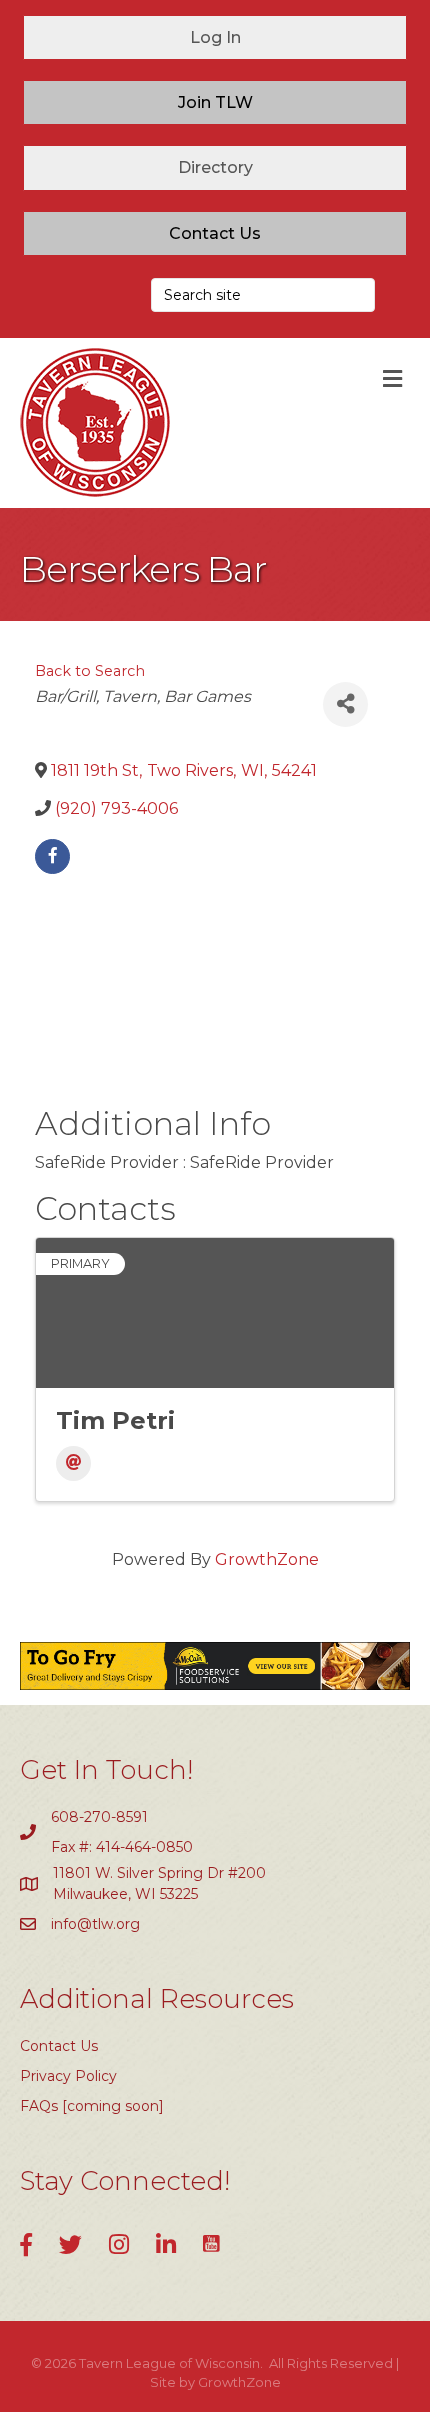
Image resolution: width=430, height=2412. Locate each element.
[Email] (73, 1463)
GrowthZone (267, 1559)
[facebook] (52, 856)
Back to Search (90, 671)
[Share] (345, 704)
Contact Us (59, 2046)
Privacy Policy (68, 2076)
